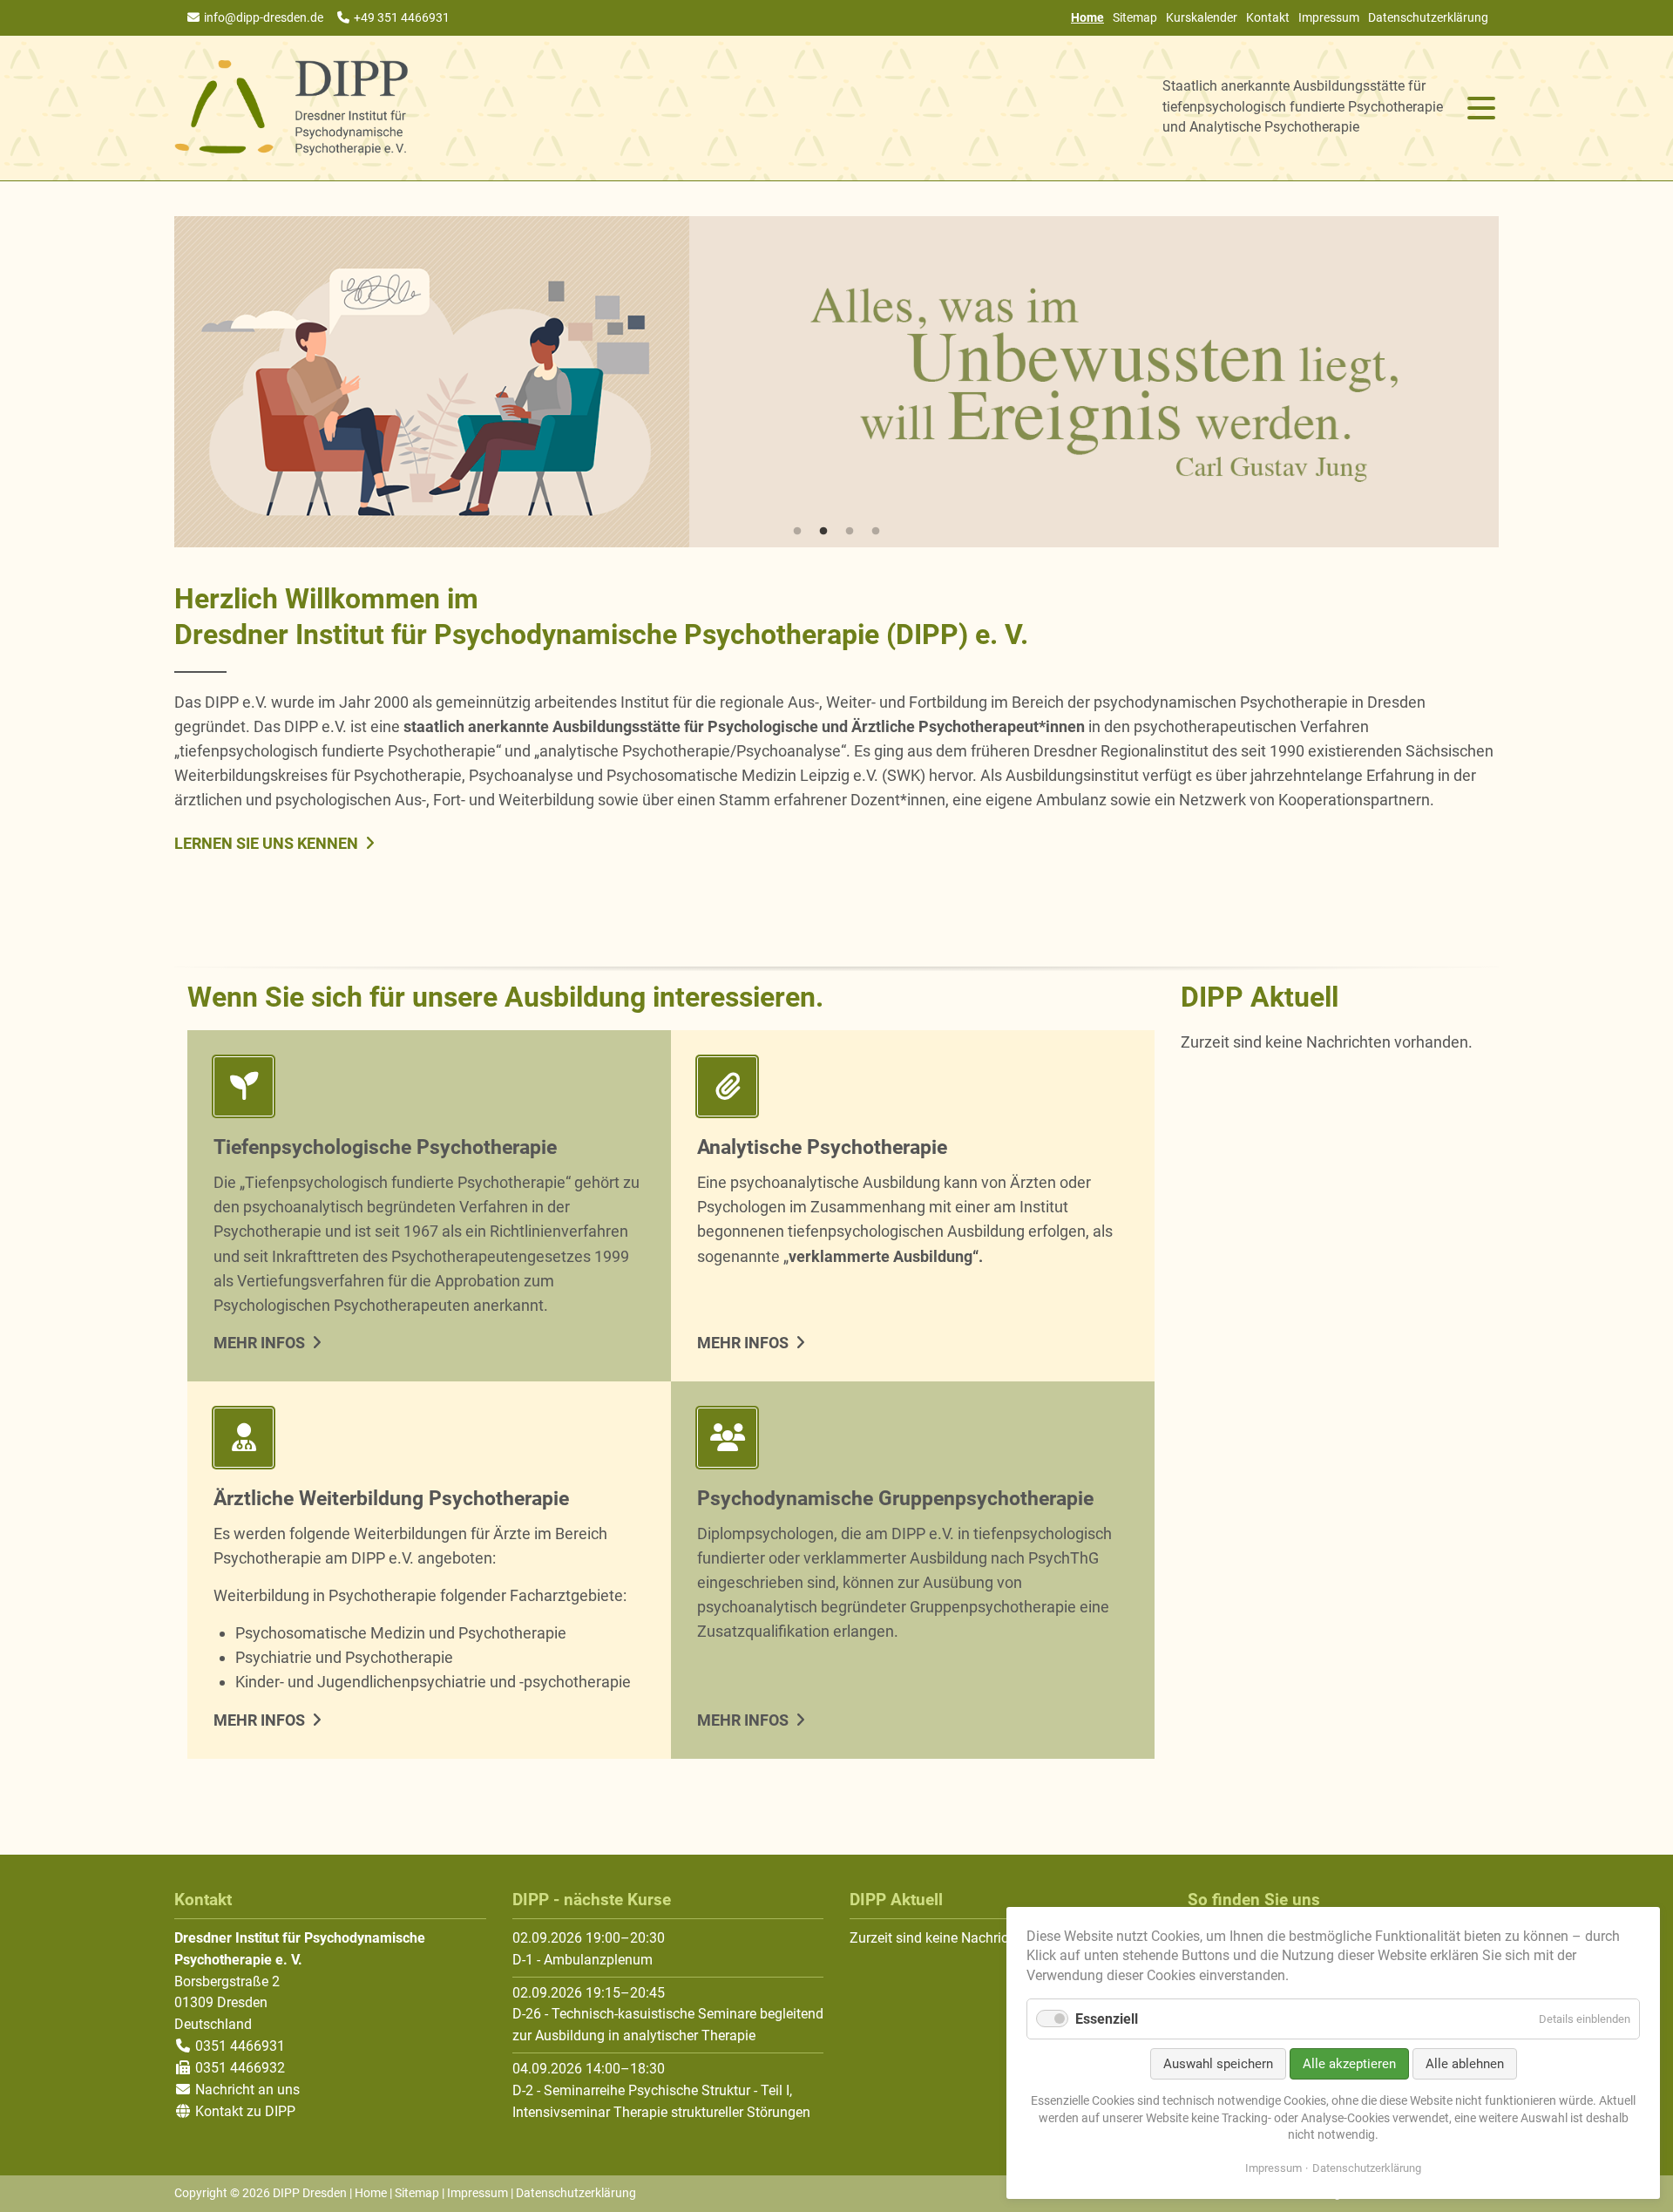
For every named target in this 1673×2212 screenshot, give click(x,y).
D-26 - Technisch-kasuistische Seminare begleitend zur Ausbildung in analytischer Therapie (668, 2025)
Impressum (1329, 17)
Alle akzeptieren (1349, 2064)
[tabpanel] (836, 382)
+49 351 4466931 (402, 17)
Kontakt (1268, 17)
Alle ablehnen (1465, 2064)
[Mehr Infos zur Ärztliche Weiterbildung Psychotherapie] (429, 1441)
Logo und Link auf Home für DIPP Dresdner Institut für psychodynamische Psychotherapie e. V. (292, 108)
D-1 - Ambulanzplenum (583, 1960)
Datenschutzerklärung (1428, 17)
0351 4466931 (238, 2046)
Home (371, 2193)
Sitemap (1135, 17)
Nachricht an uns (247, 2090)
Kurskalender (1202, 17)
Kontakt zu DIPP (244, 2111)
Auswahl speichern (1218, 2064)
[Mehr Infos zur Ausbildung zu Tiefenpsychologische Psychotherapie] (429, 1090)
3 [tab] (850, 532)
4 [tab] (876, 532)
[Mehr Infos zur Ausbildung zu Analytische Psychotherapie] (913, 1090)
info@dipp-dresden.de (264, 17)
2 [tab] (823, 532)
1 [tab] (797, 532)
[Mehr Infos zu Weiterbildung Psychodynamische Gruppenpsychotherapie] (913, 1441)
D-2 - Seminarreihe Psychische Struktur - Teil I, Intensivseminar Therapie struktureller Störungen (661, 2101)
